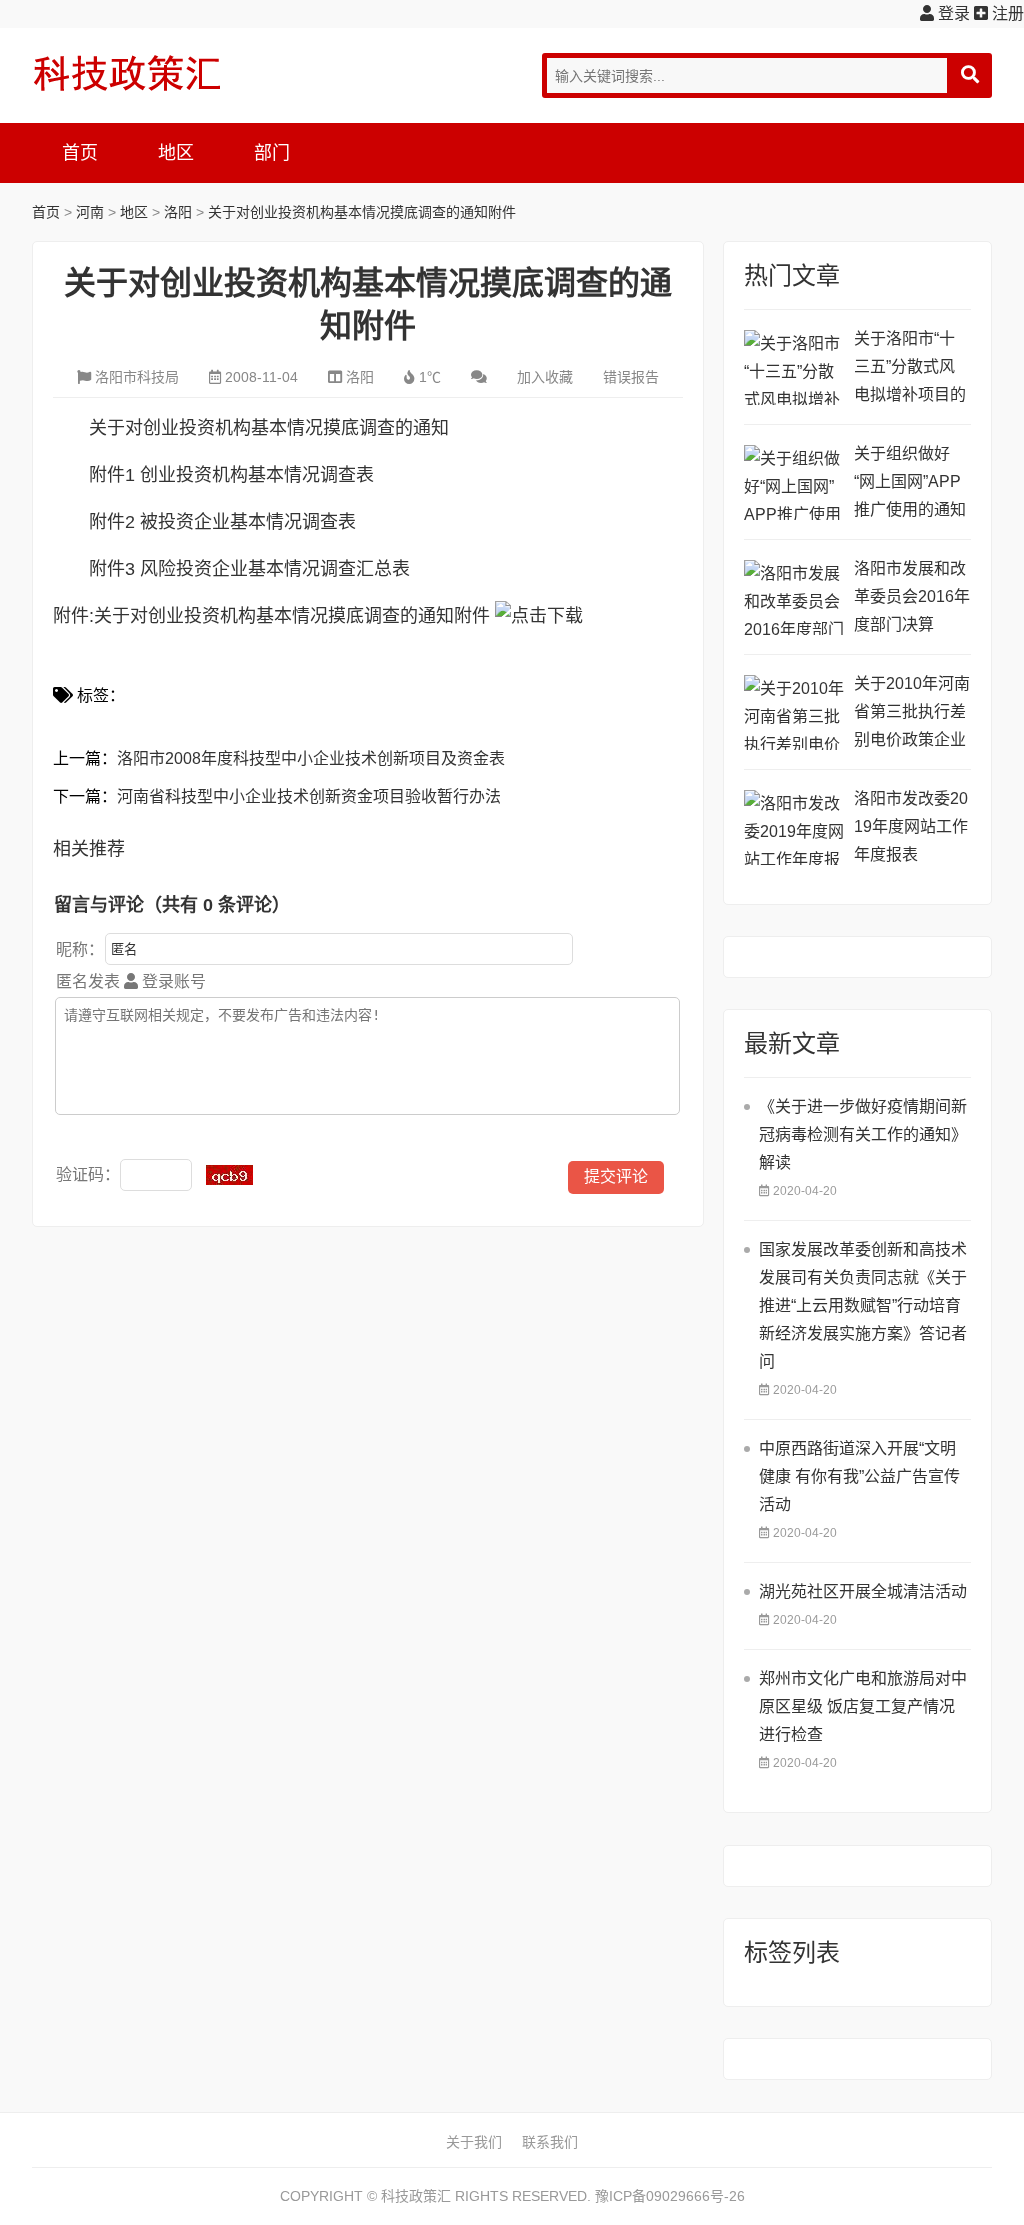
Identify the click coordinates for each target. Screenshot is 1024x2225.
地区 (176, 153)
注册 (1006, 13)
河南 (90, 212)
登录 (952, 13)
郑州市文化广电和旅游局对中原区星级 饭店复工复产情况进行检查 (863, 1706)
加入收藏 (545, 377)
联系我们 (550, 2142)
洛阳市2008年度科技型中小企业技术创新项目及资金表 (311, 758)
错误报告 (631, 377)
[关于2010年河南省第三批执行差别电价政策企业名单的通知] (794, 712)
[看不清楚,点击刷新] (229, 1175)
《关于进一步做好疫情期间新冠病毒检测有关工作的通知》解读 (863, 1134)
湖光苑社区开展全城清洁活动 (863, 1591)
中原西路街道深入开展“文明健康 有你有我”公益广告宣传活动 (859, 1476)
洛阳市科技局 (137, 377)
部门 (272, 153)
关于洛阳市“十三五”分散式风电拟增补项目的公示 (910, 369)
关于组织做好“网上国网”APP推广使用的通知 (910, 481)
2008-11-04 (261, 377)
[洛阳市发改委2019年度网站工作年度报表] (794, 827)
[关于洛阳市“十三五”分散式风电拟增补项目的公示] (794, 367)
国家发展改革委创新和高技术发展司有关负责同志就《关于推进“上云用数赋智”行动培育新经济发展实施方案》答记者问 (863, 1305)
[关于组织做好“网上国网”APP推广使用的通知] (794, 482)
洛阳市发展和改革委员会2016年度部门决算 (912, 596)
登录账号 (172, 981)
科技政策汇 (127, 73)
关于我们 (474, 2142)
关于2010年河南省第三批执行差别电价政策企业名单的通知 (912, 714)
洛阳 (178, 212)
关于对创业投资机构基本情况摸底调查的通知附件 (362, 212)
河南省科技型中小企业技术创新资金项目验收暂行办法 (309, 796)
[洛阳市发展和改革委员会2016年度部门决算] (794, 597)
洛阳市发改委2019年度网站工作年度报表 (911, 826)
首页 (80, 153)
